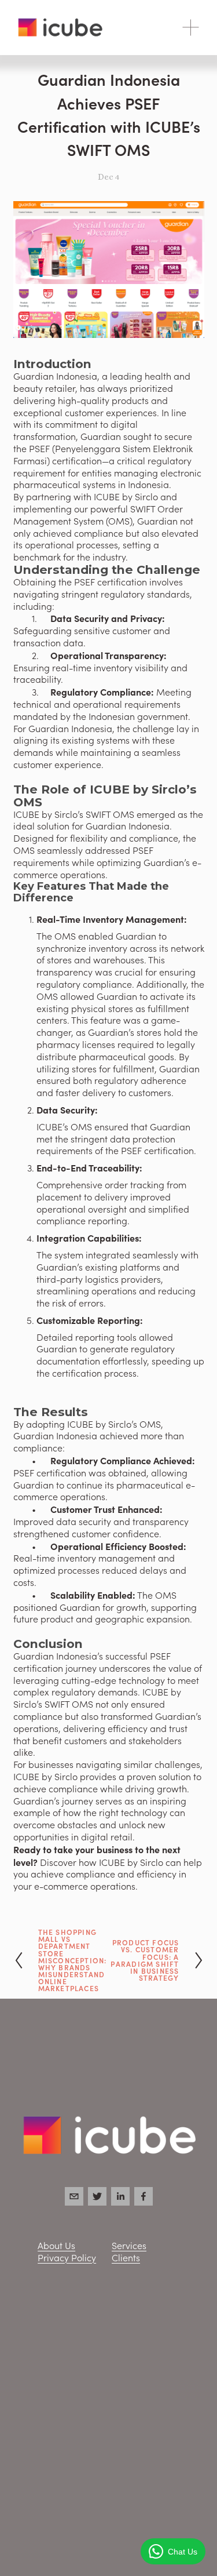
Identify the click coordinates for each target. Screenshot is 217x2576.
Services (129, 2246)
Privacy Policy (67, 2258)
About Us (56, 2246)
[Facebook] (144, 2196)
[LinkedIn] (120, 2196)
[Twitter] (97, 2196)
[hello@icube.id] (74, 2196)
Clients (126, 2258)
